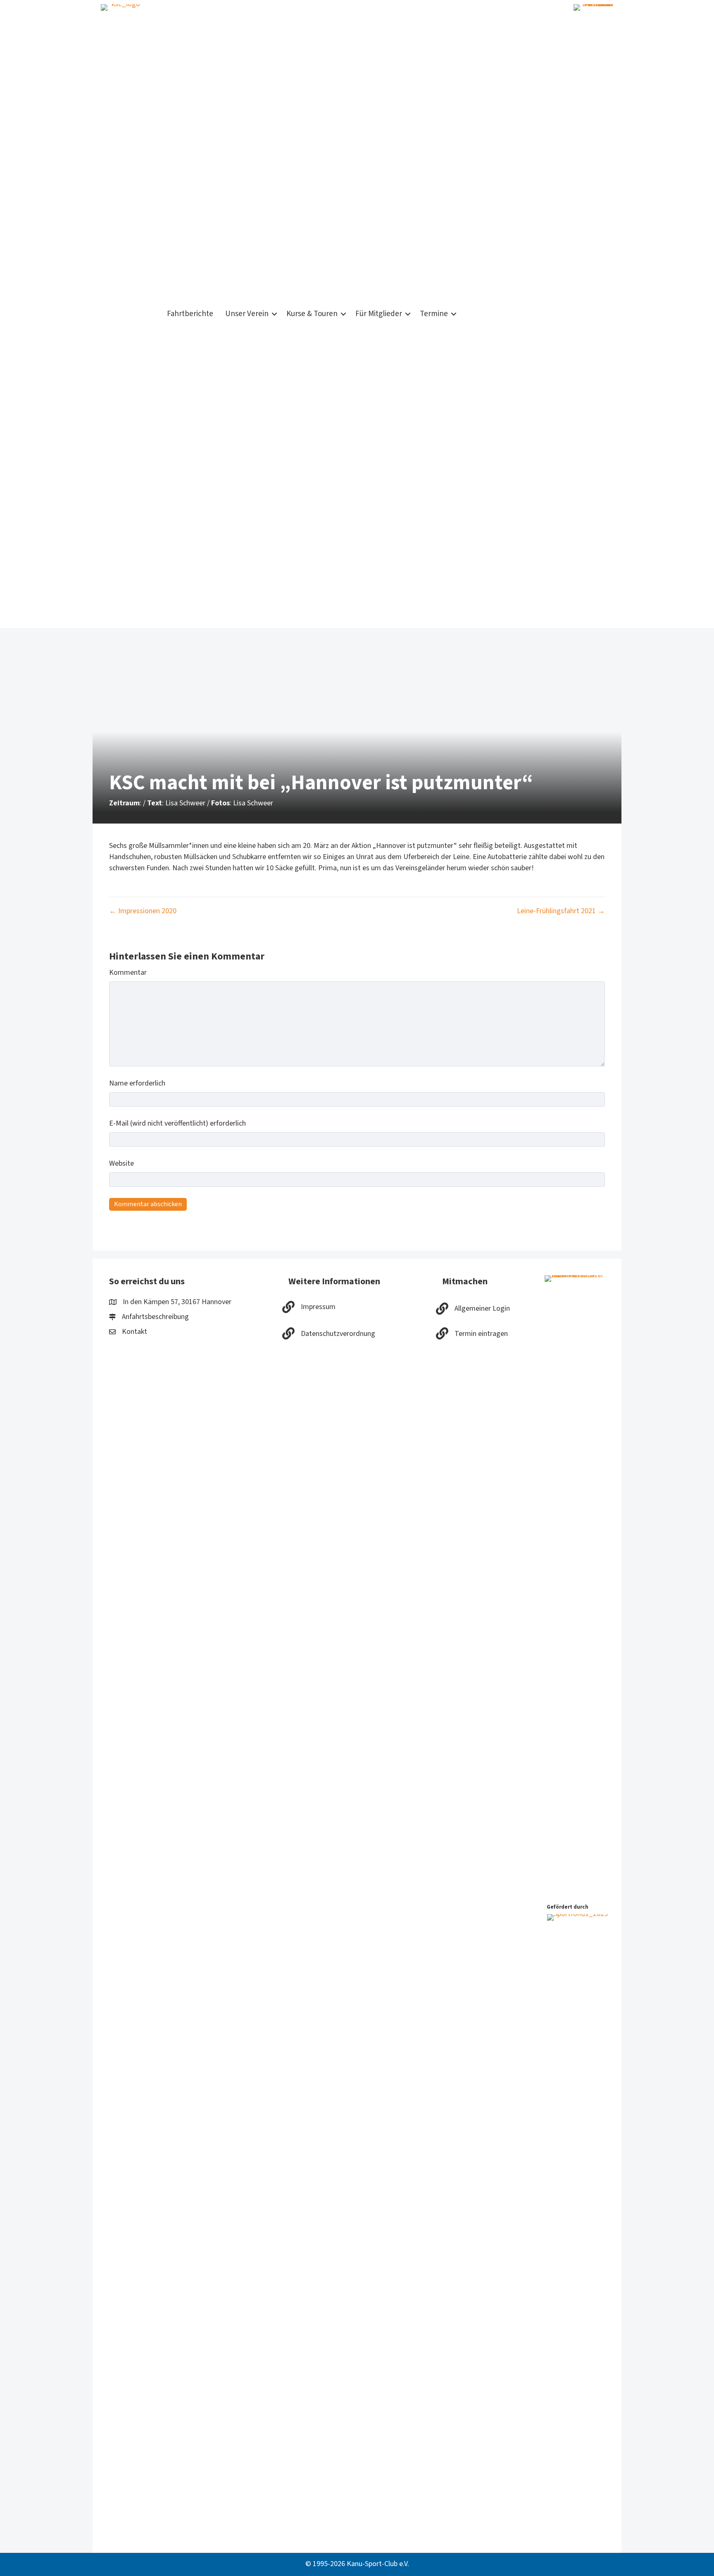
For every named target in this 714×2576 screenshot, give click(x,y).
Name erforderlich (137, 1083)
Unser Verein (247, 314)
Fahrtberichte (190, 314)
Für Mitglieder (379, 314)
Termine (434, 314)
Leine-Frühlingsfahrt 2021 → (561, 911)
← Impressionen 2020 (143, 911)
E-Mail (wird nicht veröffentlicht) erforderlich (177, 1123)
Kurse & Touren (312, 314)
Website (121, 1163)
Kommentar (128, 973)
